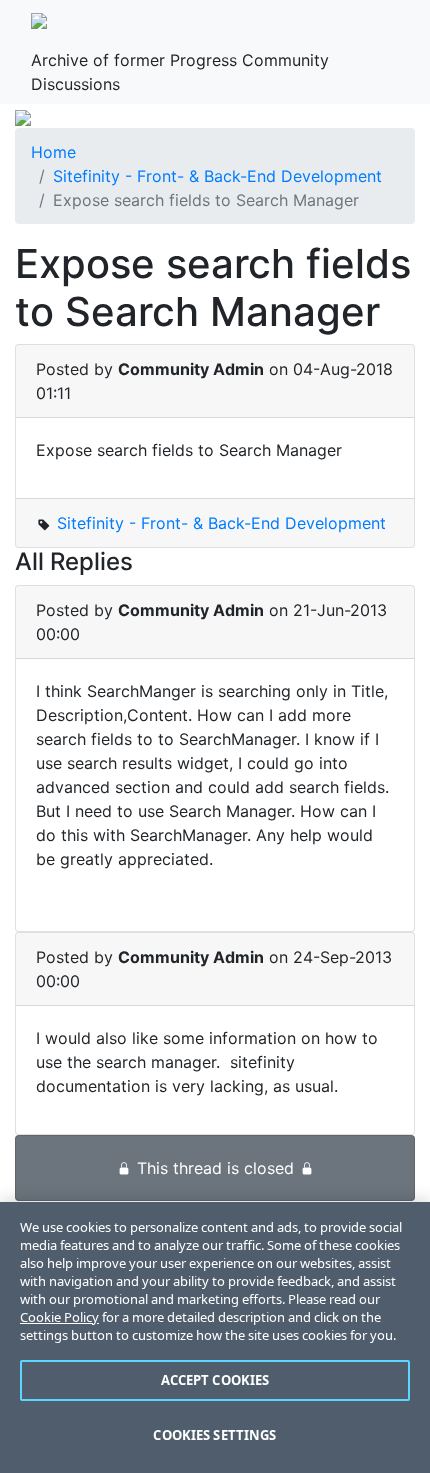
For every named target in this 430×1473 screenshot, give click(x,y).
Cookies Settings (214, 1435)
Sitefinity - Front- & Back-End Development (217, 176)
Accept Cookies (215, 1380)
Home (53, 152)
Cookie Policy (59, 1317)
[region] (215, 1337)
